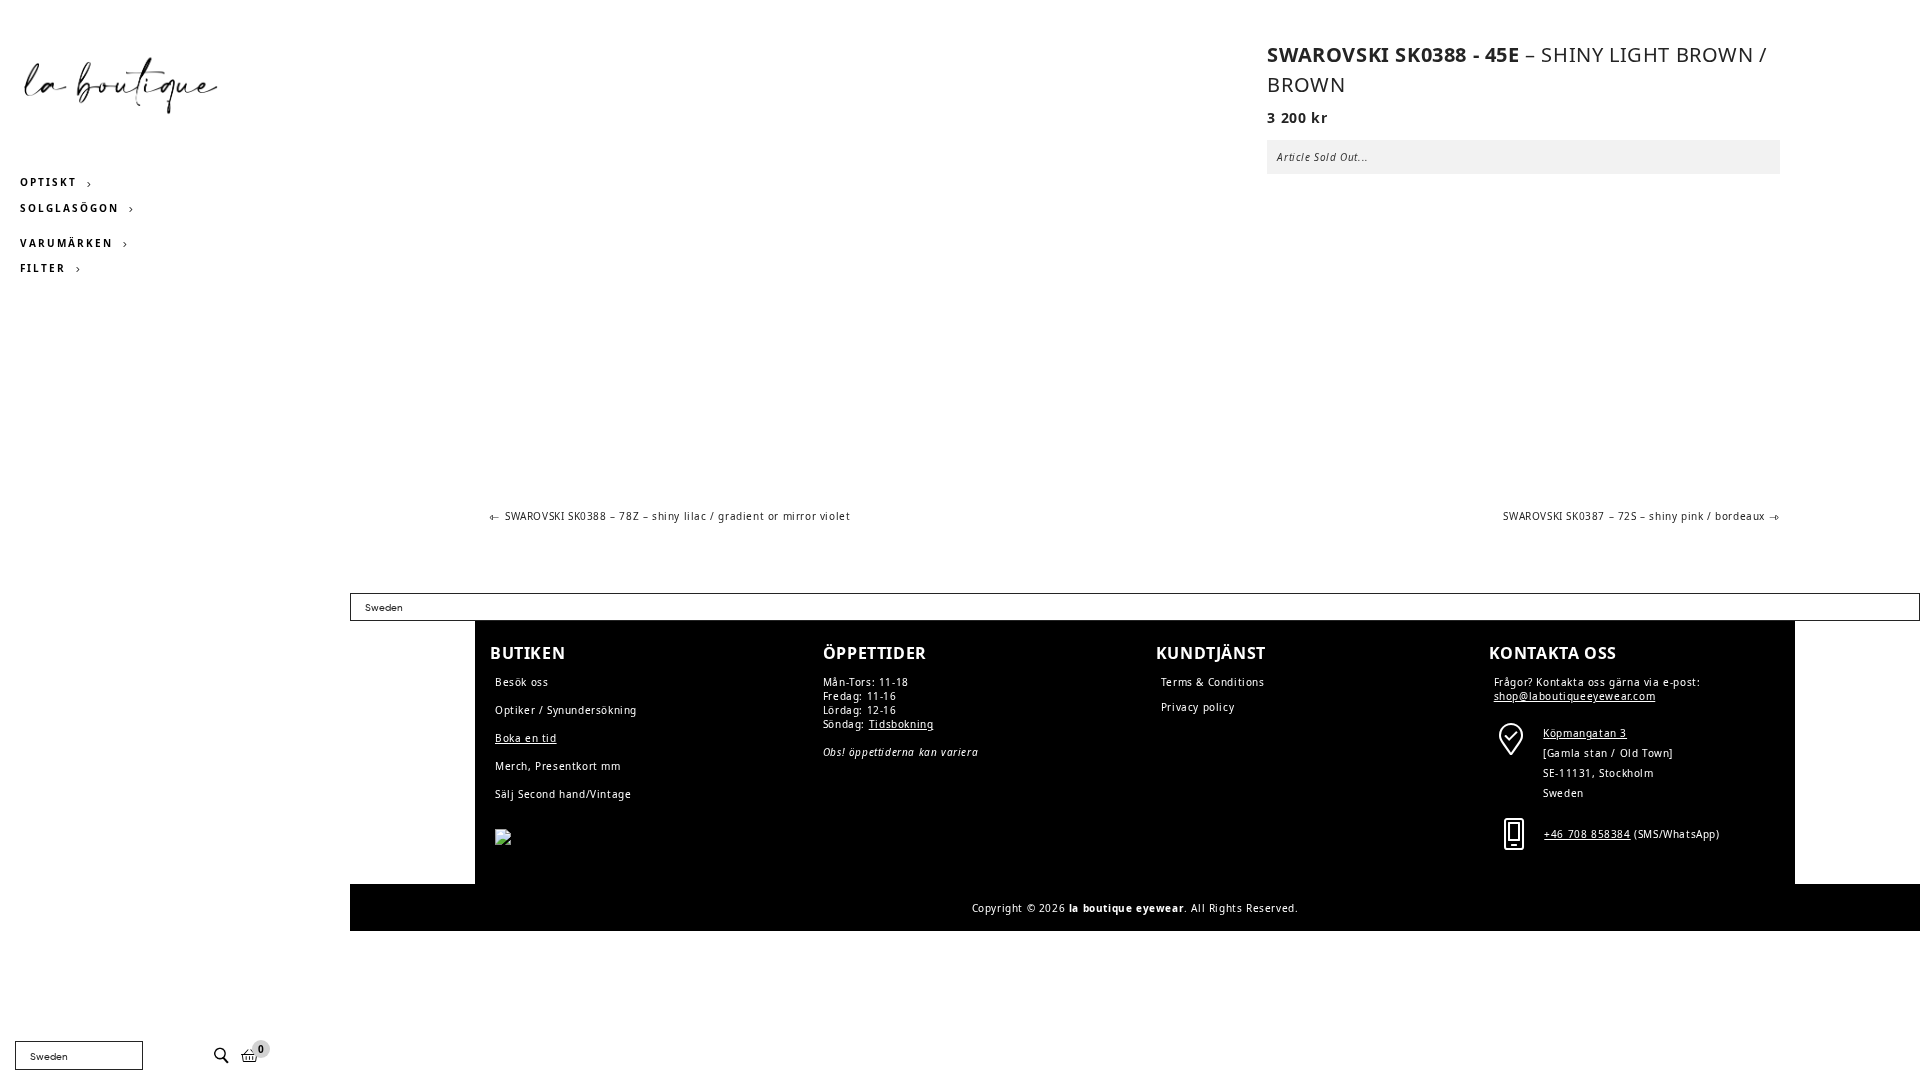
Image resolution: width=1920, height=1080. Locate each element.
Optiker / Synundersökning (566, 710)
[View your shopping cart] (250, 1055)
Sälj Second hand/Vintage (563, 794)
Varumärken (66, 243)
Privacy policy (1197, 707)
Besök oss (521, 682)
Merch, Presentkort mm (558, 766)
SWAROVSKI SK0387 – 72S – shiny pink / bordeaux (1634, 516)
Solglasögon (69, 208)
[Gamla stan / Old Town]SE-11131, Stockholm (1608, 753)
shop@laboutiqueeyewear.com (1575, 696)
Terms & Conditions (1213, 682)
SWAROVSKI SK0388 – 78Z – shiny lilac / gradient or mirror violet (677, 516)
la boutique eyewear (1126, 908)
